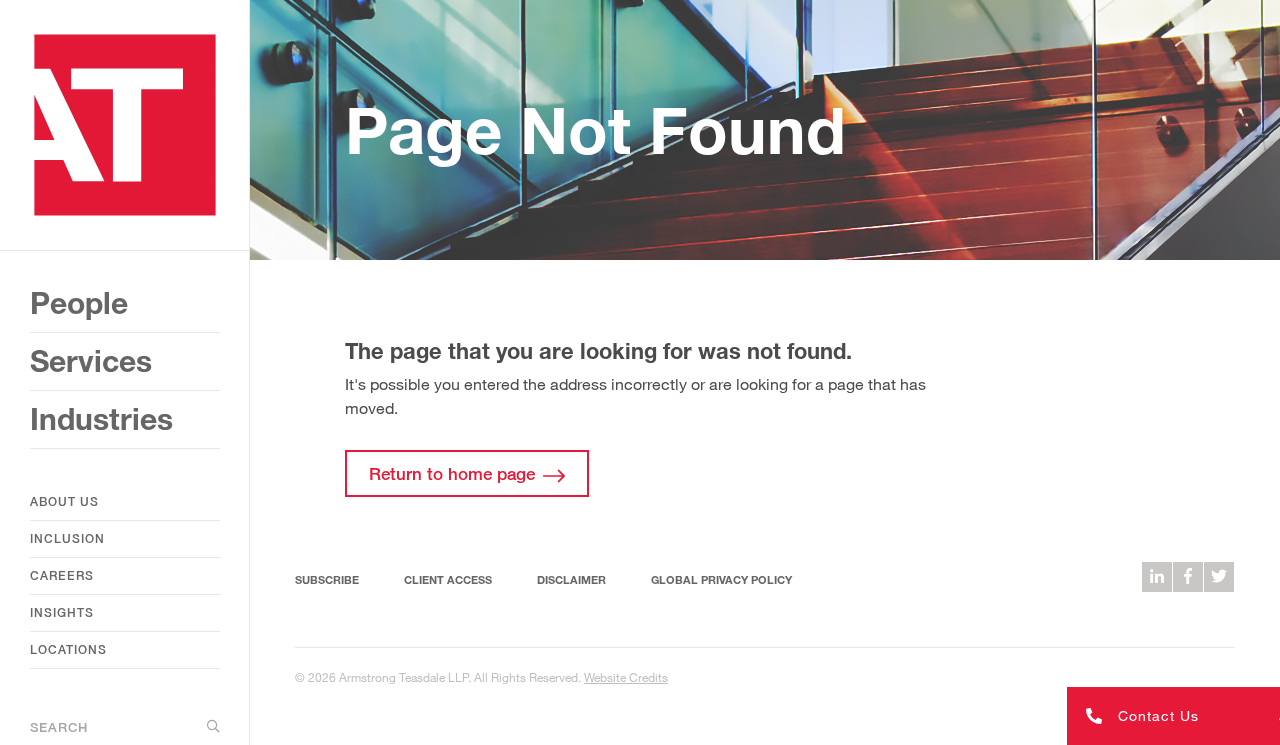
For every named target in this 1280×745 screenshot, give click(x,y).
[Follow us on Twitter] (1219, 577)
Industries (101, 419)
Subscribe (327, 579)
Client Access (448, 579)
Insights (62, 612)
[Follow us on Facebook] (1188, 577)
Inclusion (67, 538)
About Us (64, 501)
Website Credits (626, 677)
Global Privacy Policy (721, 579)
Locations (68, 649)
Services (91, 361)
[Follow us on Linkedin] (1157, 577)
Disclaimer (571, 579)
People (79, 303)
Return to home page (452, 473)
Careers (62, 575)
